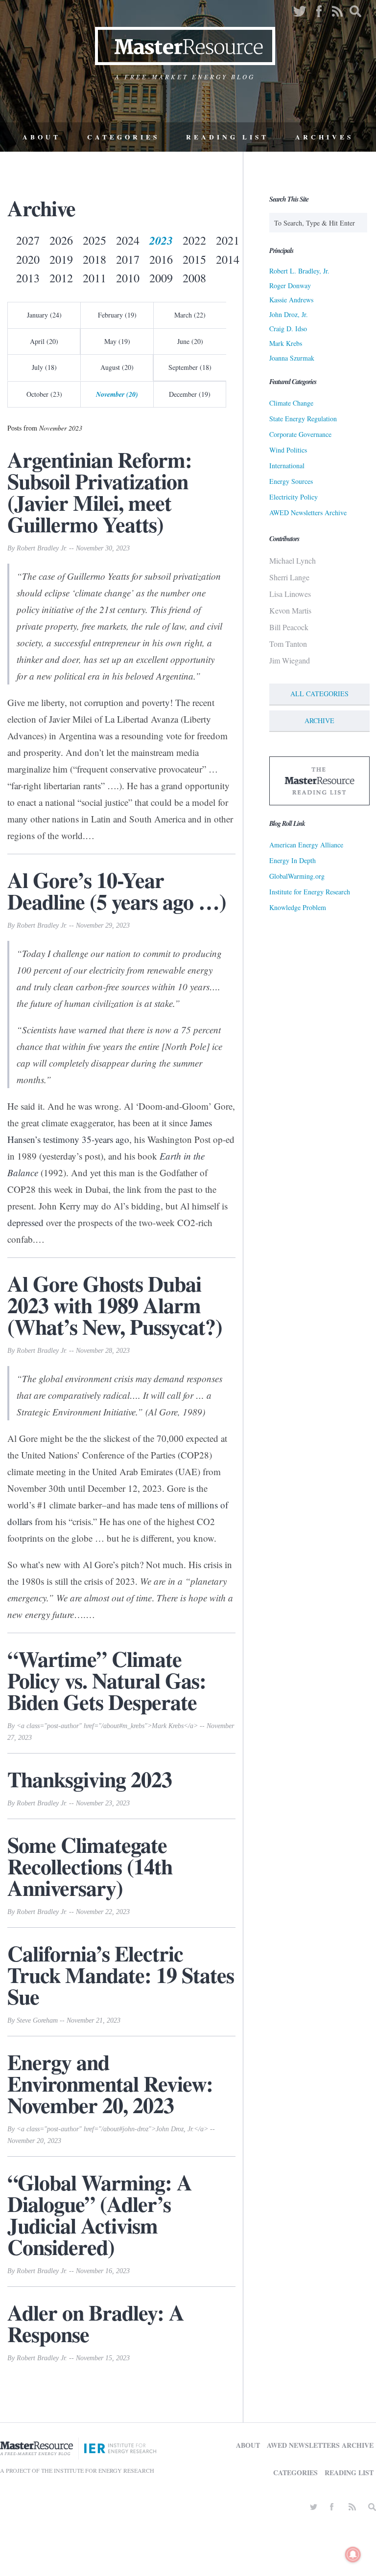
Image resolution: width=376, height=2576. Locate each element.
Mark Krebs (286, 343)
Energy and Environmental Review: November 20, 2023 (110, 2083)
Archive (319, 720)
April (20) (44, 341)
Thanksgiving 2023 (90, 1779)
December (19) (190, 394)
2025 (94, 240)
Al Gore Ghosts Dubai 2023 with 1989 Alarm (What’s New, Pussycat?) (115, 1305)
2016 (161, 259)
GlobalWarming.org (297, 876)
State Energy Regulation (303, 419)
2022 (194, 240)
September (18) (190, 367)
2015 (194, 259)
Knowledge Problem (298, 907)
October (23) (44, 394)
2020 (28, 259)
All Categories (319, 694)
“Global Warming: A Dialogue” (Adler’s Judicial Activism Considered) (100, 2214)
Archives (324, 137)
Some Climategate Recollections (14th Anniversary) (90, 1866)
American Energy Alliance (306, 845)
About (42, 137)
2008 (194, 278)
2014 (228, 259)
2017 (128, 259)
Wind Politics (288, 450)
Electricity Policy (294, 497)
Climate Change (291, 403)
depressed (25, 1222)
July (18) (44, 367)
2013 (28, 278)
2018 (94, 259)
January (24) (44, 315)
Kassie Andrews (291, 300)
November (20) (117, 394)
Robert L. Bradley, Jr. (299, 271)
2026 (61, 240)
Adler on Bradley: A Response (96, 2323)
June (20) (190, 341)
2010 (128, 278)
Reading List (227, 137)
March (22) (190, 315)
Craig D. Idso (288, 329)
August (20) (117, 367)
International (287, 466)
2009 (161, 278)
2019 (61, 259)
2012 (61, 278)
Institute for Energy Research (310, 892)
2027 (28, 240)
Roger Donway (290, 285)
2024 (128, 240)
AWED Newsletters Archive (308, 513)
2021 (228, 240)
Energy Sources (291, 481)
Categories (123, 137)
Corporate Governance (300, 434)
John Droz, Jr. (289, 314)
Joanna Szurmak (292, 358)
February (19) (117, 315)
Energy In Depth (293, 860)
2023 (161, 240)
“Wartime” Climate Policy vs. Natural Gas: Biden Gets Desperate (107, 1680)
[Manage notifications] (353, 2554)
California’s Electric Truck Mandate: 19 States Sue (121, 1975)
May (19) (117, 341)
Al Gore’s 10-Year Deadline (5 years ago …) (117, 890)
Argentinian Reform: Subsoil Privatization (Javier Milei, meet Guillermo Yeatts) (100, 492)
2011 (94, 278)
